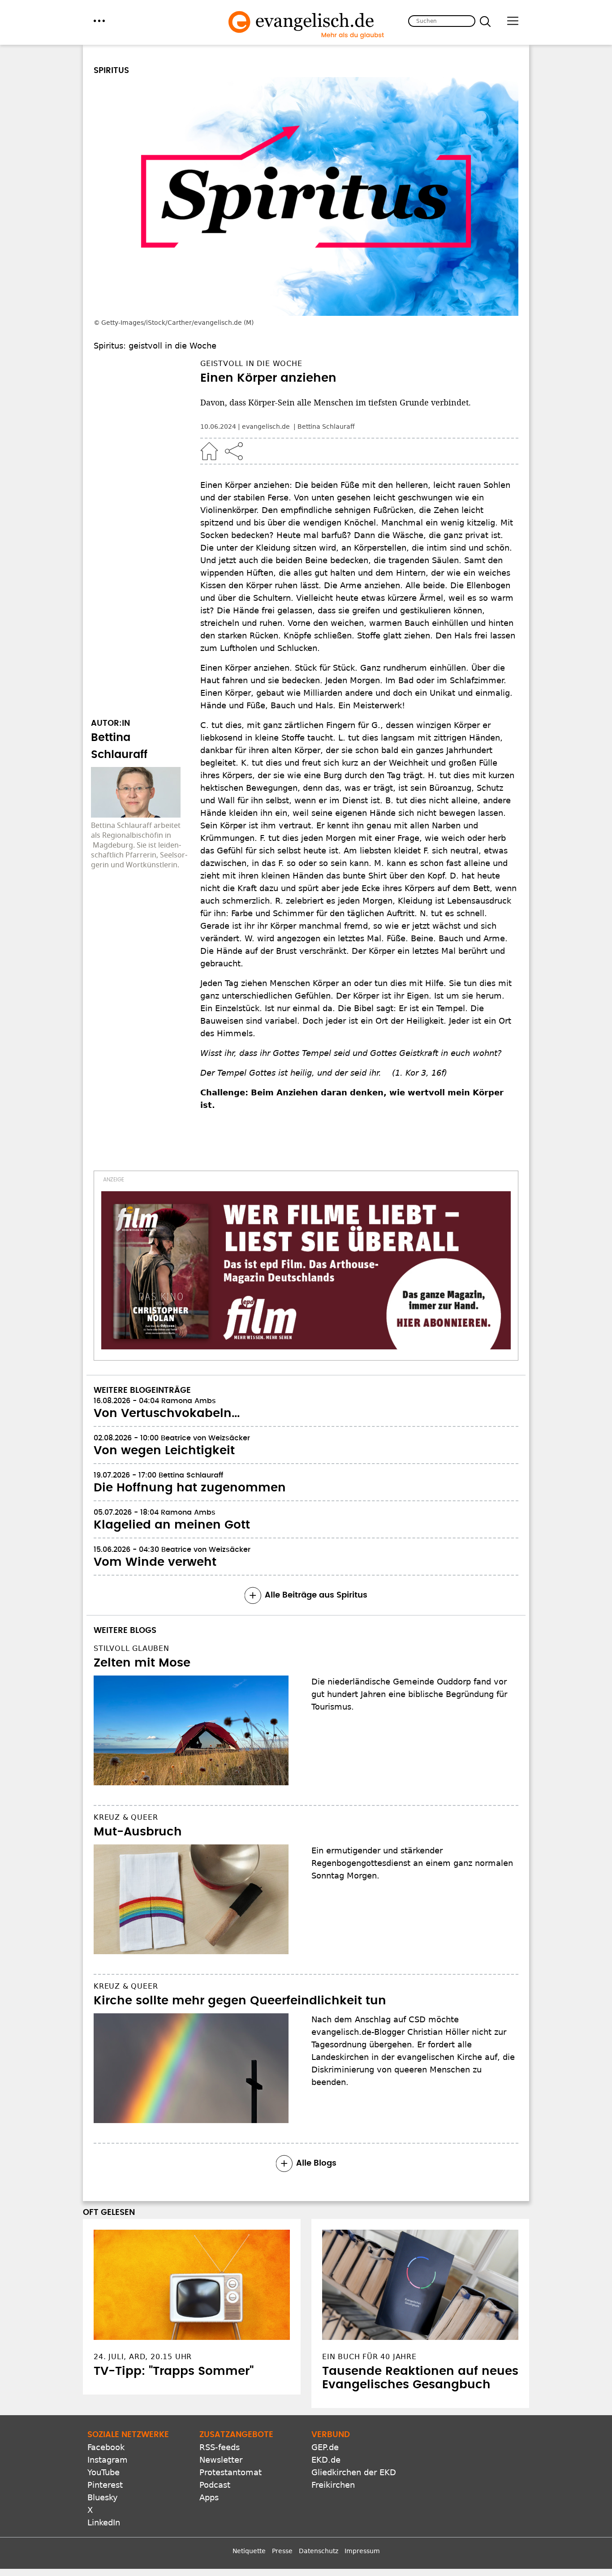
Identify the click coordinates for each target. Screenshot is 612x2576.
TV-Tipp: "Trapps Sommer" (174, 2371)
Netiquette (249, 2551)
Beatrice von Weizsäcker (205, 1438)
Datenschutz (319, 2551)
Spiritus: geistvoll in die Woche (155, 346)
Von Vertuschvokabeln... (167, 1413)
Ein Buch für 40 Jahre (369, 2357)
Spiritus (111, 71)
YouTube (103, 2472)
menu (99, 21)
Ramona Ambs (189, 1401)
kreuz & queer (126, 1817)
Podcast (215, 2485)
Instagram (108, 2460)
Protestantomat (231, 2472)
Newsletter (221, 2460)
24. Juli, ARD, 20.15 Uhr (143, 2357)
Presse (282, 2551)
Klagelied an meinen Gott (172, 1525)
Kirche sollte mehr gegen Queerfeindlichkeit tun (240, 2001)
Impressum (362, 2551)
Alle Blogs (316, 2163)
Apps (209, 2497)
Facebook (106, 2447)
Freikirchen (333, 2485)
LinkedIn (104, 2522)
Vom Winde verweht (155, 1562)
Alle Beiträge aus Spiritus (316, 1595)
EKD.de (326, 2460)
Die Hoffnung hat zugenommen (190, 1488)
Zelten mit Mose (142, 1663)
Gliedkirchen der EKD (354, 2472)
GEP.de (325, 2447)
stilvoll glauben (131, 1648)
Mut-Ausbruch (138, 1832)
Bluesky (103, 2497)
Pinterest (105, 2485)
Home (209, 451)
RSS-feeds (220, 2447)
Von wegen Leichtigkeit (164, 1451)
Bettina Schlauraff (326, 426)
